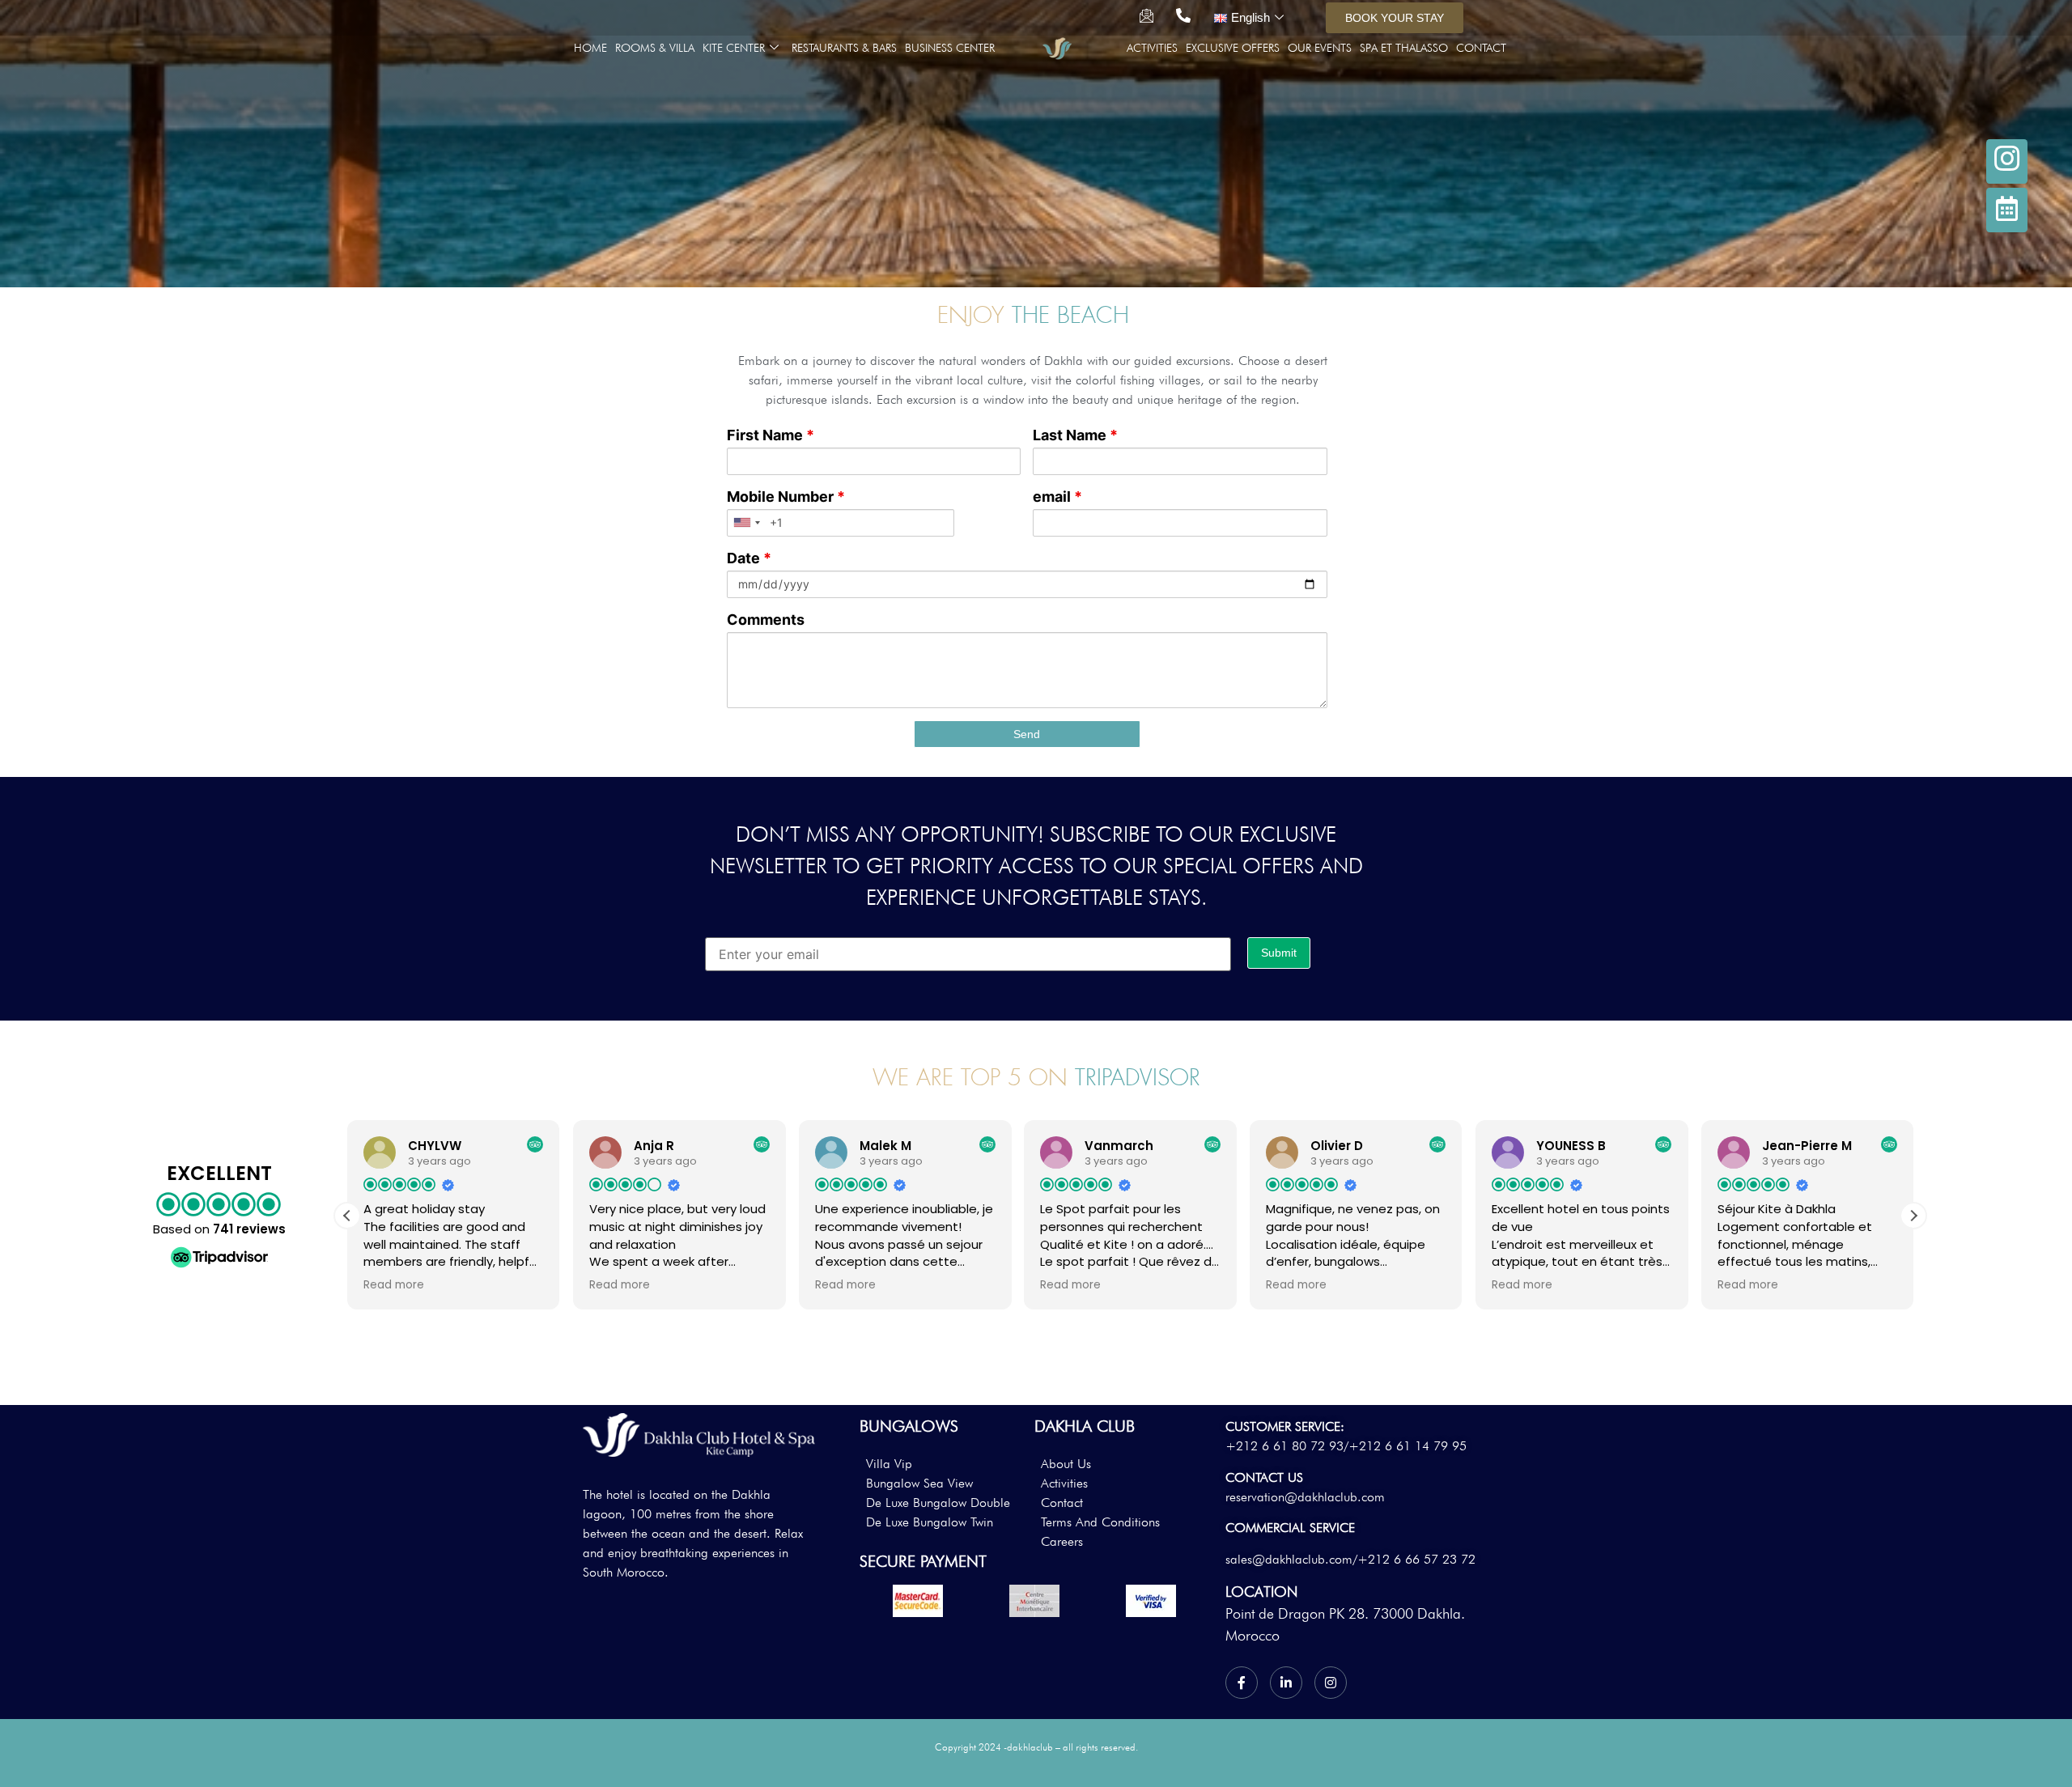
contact (1481, 48)
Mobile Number (786, 497)
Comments (766, 620)
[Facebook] (1242, 1683)
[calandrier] (2007, 210)
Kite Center (734, 48)
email (1057, 497)
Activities (1152, 48)
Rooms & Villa (655, 48)
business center (950, 48)
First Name (771, 435)
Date (749, 558)
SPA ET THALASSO (1404, 48)
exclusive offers (1233, 48)
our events (1320, 48)
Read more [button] (394, 1285)
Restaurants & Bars (844, 48)
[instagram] (2007, 161)
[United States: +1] (746, 523)
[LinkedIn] (1286, 1683)
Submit (1279, 953)
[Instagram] (1331, 1683)
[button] (1913, 1216)
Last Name (1075, 435)
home (590, 48)
